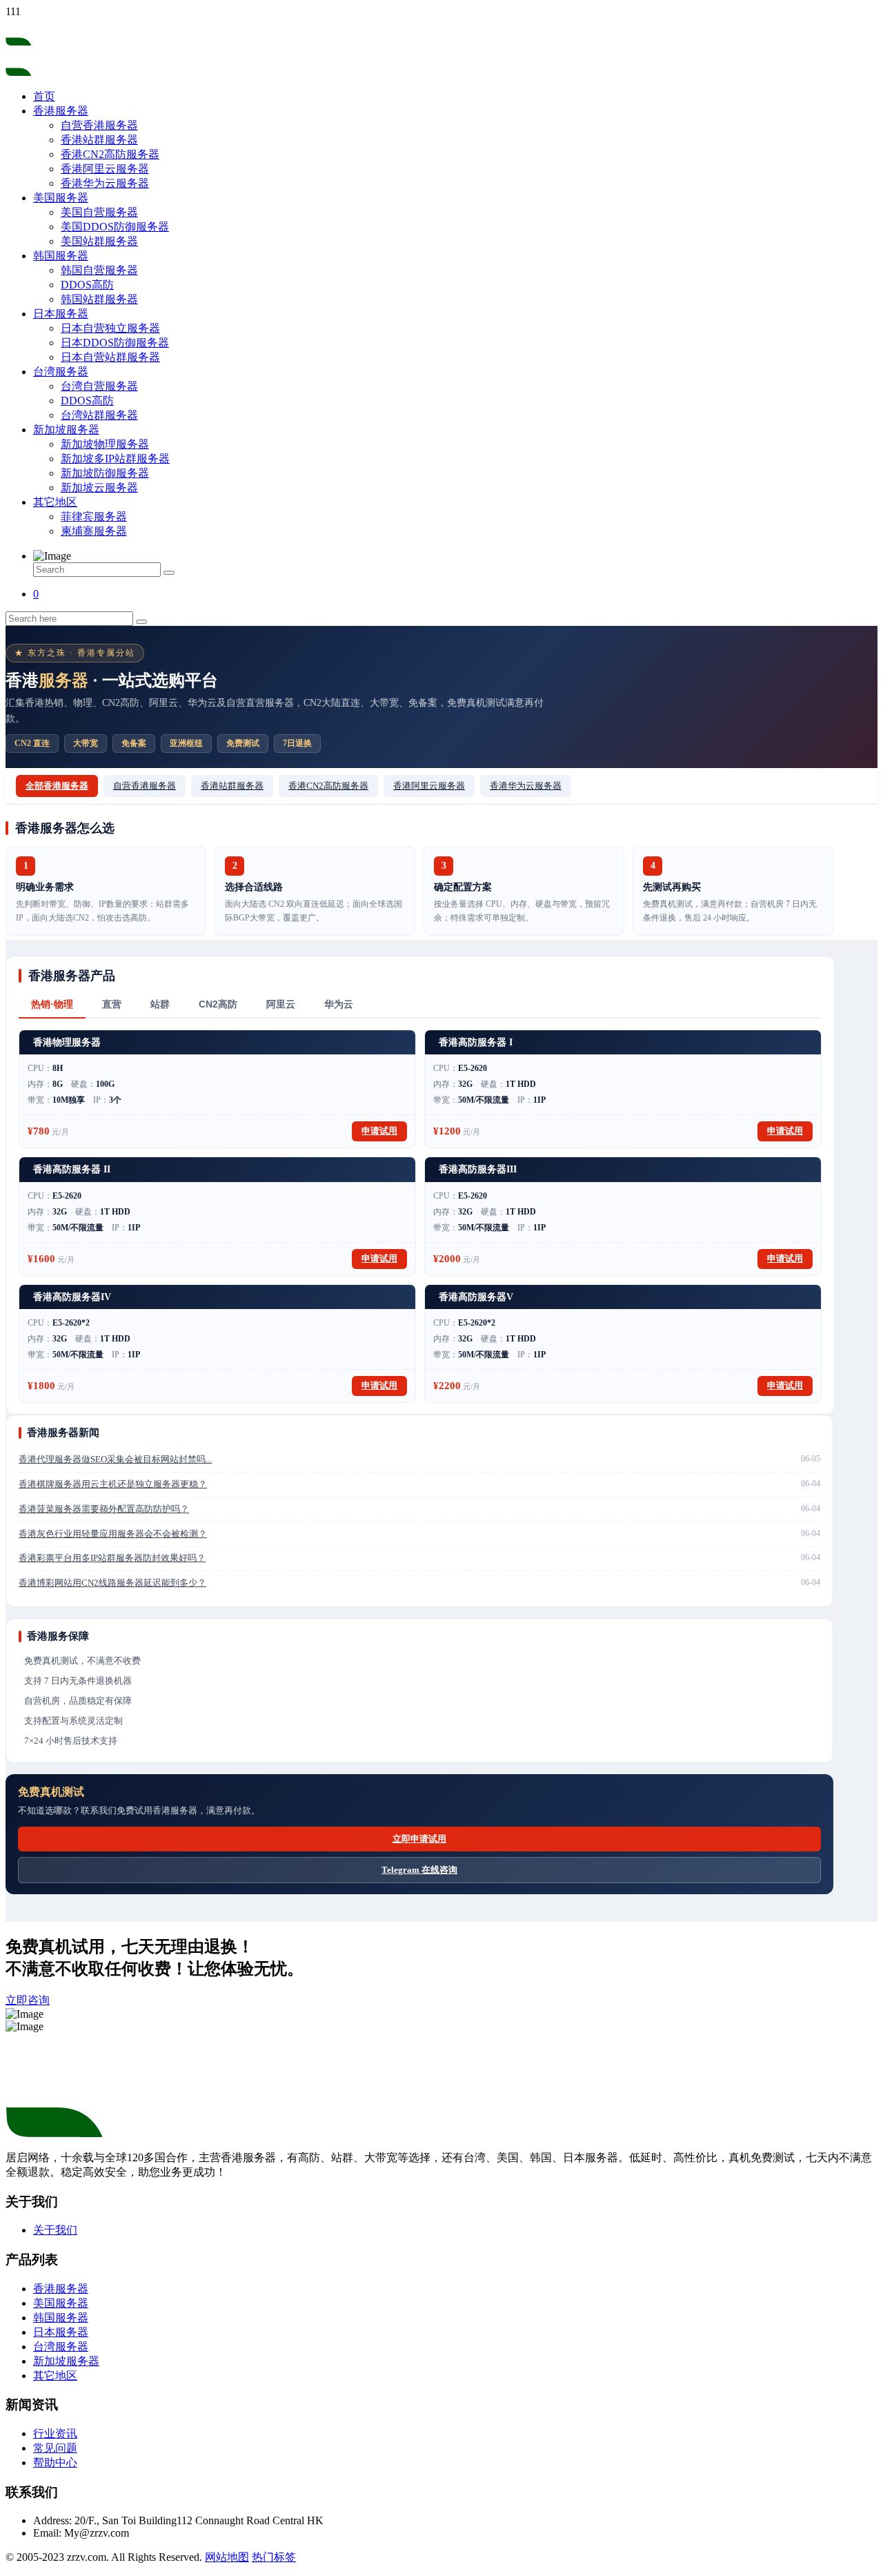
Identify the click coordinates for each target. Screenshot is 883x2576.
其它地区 (55, 502)
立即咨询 (28, 2000)
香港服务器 (61, 111)
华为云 (339, 1004)
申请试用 (379, 1131)
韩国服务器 (61, 256)
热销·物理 (52, 1004)
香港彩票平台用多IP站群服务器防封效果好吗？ (112, 1558)
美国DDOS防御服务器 (115, 227)
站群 (160, 1004)
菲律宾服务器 (94, 517)
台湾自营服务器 (99, 386)
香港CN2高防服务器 (110, 154)
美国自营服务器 (99, 212)
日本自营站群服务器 (110, 357)
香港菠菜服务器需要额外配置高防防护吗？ (104, 1509)
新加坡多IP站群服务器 (115, 459)
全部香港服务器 (57, 786)
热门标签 (274, 2557)
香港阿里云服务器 (105, 169)
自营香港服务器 (99, 125)
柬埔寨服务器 (94, 531)
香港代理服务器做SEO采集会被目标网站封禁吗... (115, 1459)
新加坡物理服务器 (105, 444)
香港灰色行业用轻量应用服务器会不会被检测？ (113, 1534)
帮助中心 (55, 2462)
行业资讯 (55, 2434)
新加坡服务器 (66, 430)
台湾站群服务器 (99, 415)
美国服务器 (61, 198)
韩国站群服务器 (99, 299)
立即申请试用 (419, 1839)
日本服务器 (61, 314)
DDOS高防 (87, 285)
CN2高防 (218, 1004)
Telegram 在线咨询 (419, 1870)
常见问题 (55, 2448)
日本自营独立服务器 (110, 328)
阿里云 (281, 1004)
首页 (44, 96)
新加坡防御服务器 (105, 473)
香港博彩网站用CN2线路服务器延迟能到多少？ (112, 1583)
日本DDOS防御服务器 (115, 343)
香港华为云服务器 (105, 183)
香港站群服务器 (99, 140)
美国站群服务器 (99, 241)
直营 (112, 1004)
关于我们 (55, 2230)
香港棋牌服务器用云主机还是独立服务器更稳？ (113, 1484)
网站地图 (227, 2557)
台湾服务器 (61, 372)
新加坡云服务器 (99, 488)
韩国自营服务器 (99, 270)
